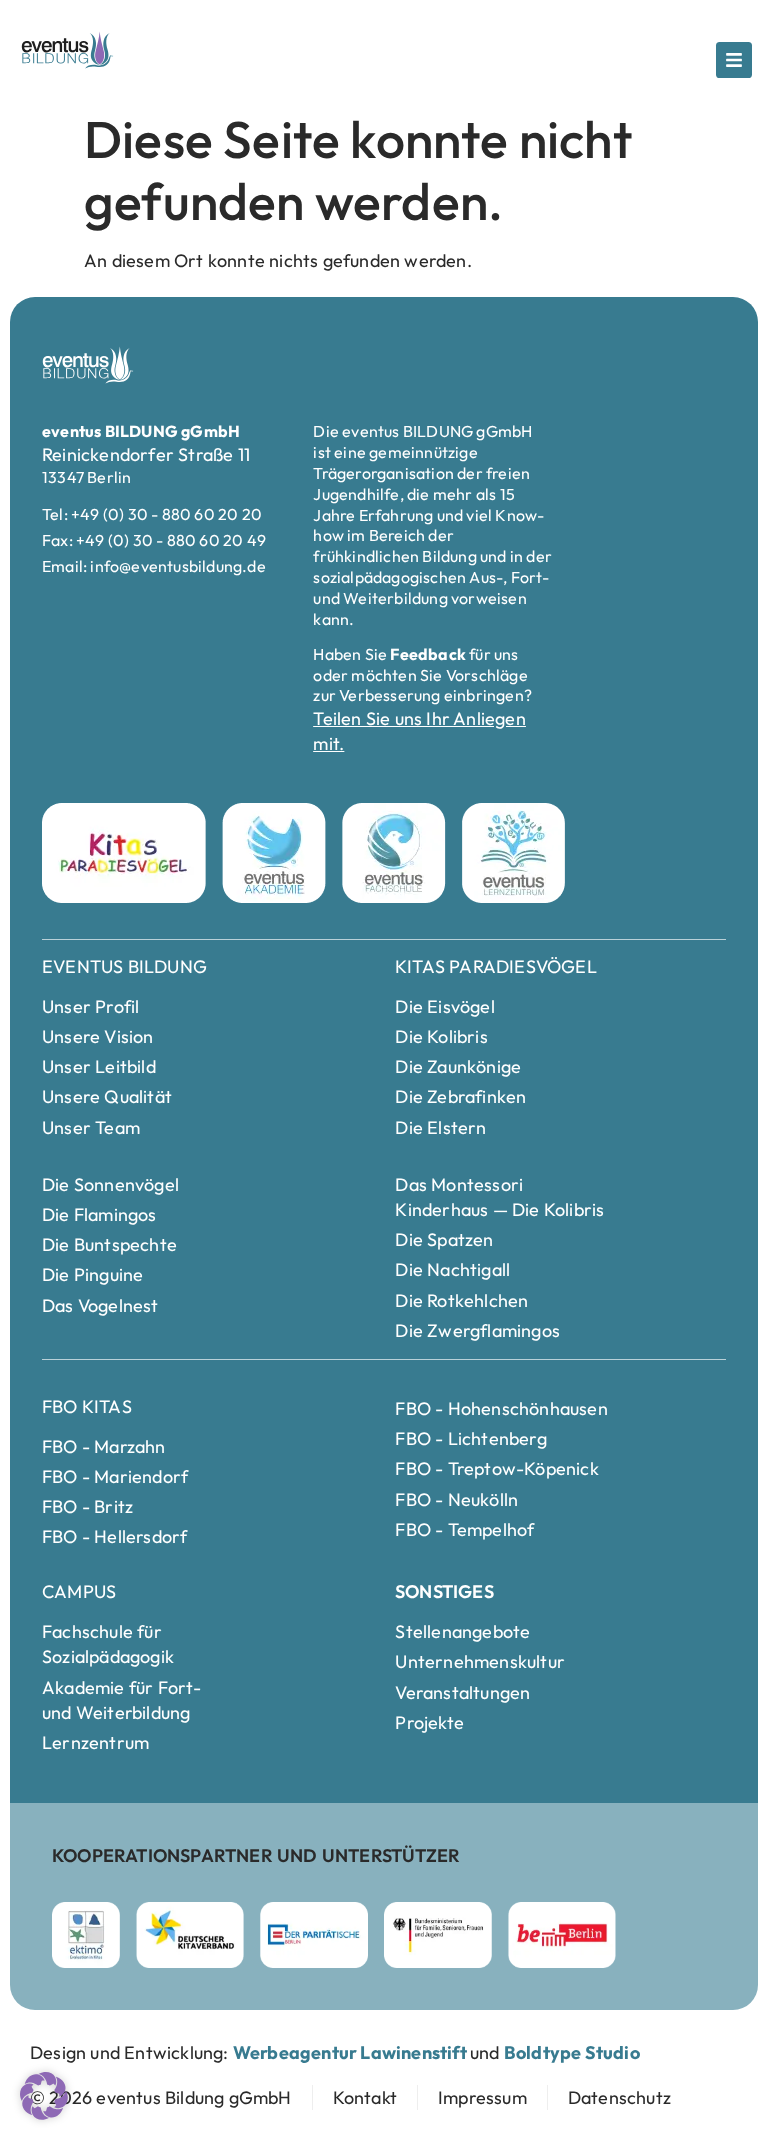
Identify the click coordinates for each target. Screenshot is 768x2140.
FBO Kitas (87, 1406)
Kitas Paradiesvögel (496, 966)
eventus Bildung (124, 966)
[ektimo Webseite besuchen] (86, 1935)
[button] (44, 2096)
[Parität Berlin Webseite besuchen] (314, 1935)
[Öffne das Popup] (734, 60)
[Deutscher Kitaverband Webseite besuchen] (190, 1935)
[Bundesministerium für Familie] (438, 1935)
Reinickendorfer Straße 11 (146, 454)
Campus (79, 1591)
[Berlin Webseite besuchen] (562, 1935)
